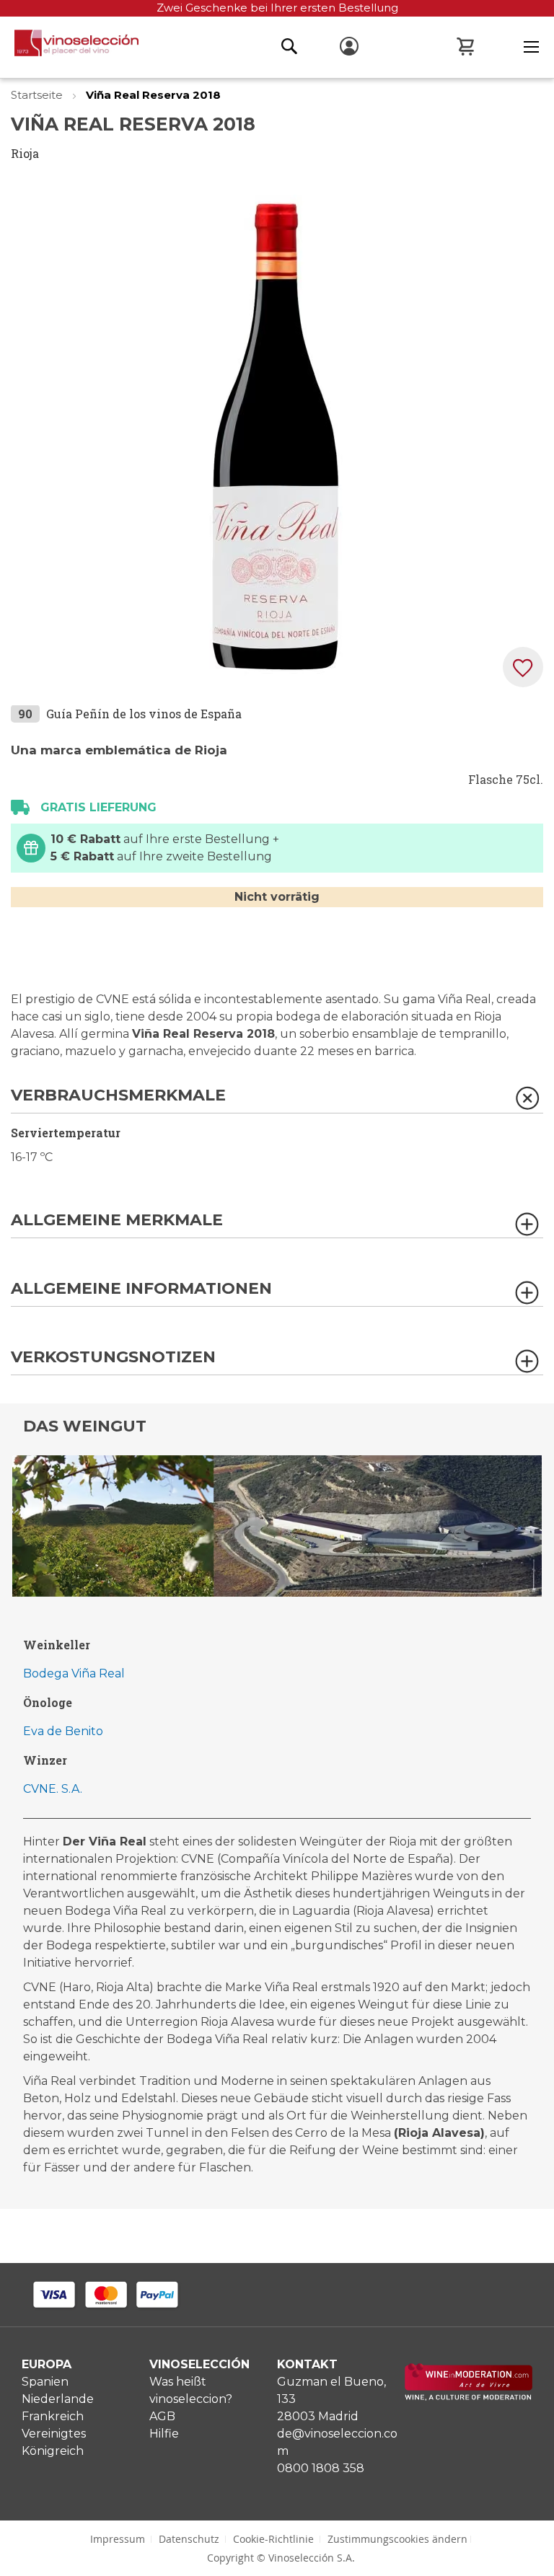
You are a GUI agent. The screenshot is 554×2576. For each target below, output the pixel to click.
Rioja (25, 153)
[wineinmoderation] (469, 2397)
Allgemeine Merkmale (117, 1221)
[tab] (277, 1100)
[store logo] (69, 47)
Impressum (118, 2539)
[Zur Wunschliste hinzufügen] (523, 667)
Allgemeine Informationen (141, 1289)
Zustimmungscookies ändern (397, 2539)
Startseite (38, 95)
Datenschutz (189, 2539)
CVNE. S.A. (53, 1789)
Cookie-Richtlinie (273, 2539)
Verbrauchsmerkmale (118, 1096)
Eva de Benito (63, 1731)
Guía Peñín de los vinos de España (144, 714)
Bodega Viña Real (74, 1673)
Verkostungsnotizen (113, 1358)
